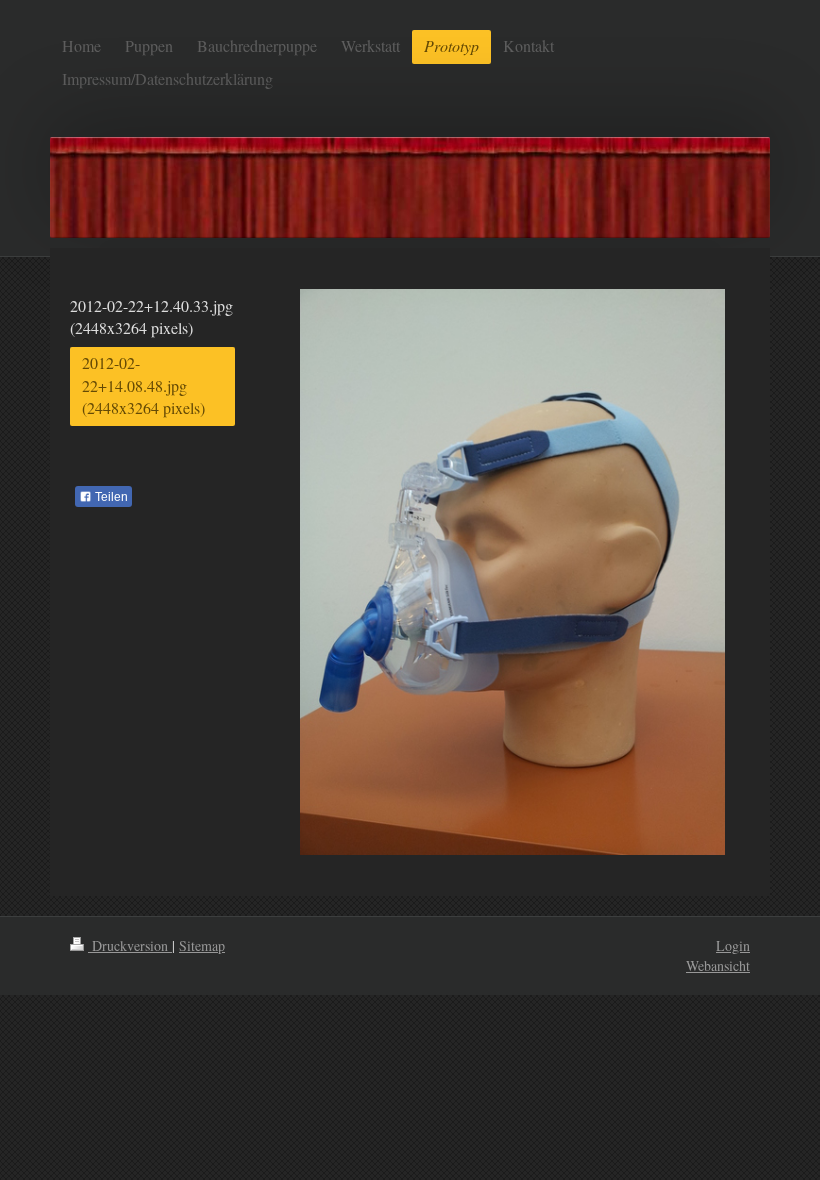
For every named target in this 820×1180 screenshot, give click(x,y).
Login (733, 945)
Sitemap (202, 945)
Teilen (110, 497)
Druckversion (130, 945)
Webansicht (718, 965)
